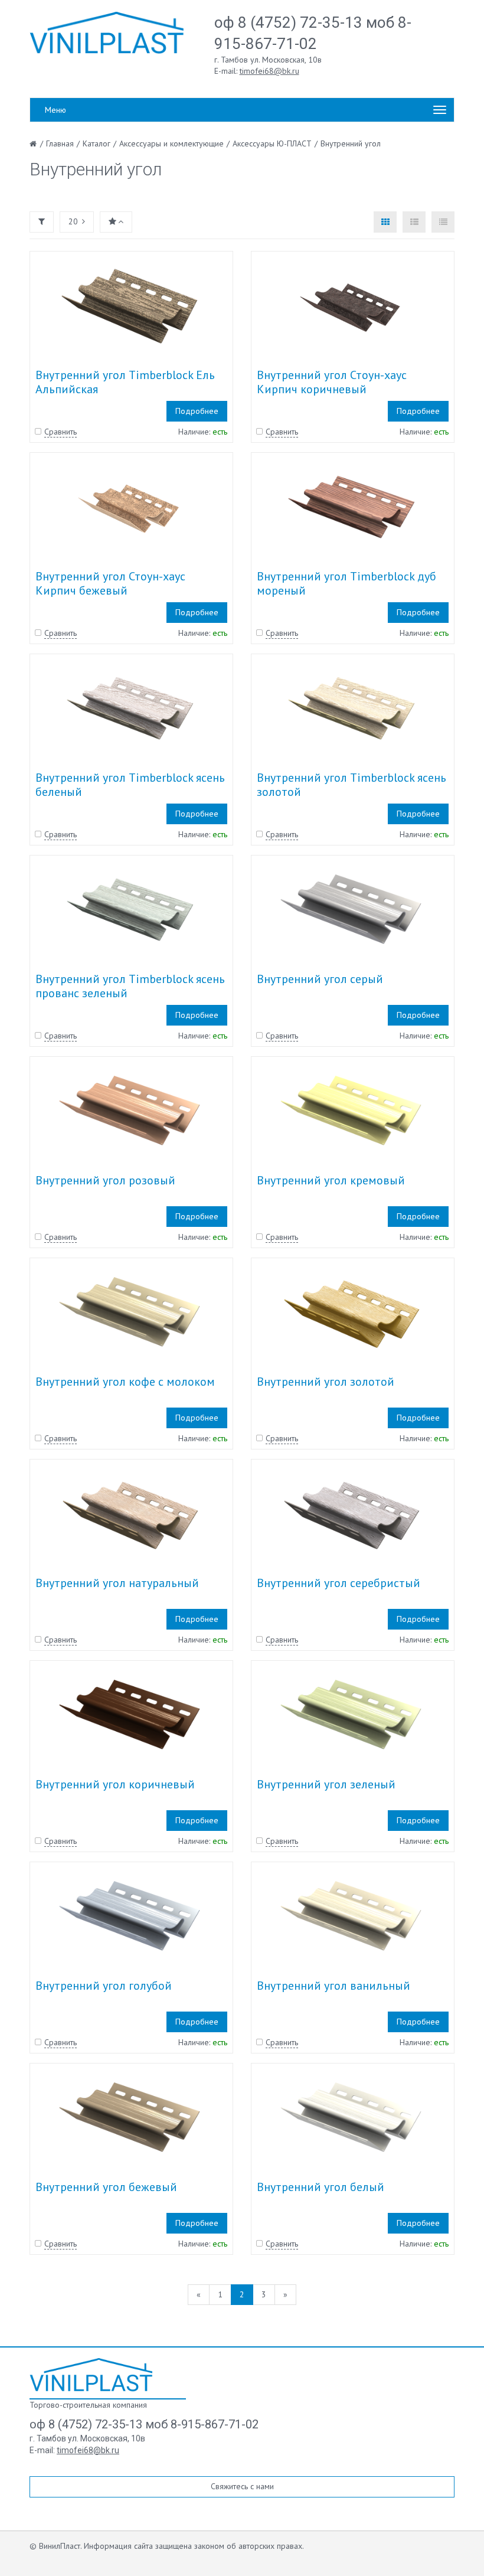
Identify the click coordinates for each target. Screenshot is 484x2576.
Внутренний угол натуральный (117, 1583)
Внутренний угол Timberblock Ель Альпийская (125, 382)
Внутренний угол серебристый (339, 1583)
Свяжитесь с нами (242, 2486)
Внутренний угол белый (321, 2187)
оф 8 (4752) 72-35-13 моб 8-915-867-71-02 (144, 2424)
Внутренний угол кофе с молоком (125, 1382)
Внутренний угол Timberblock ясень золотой (351, 785)
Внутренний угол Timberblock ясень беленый (130, 785)
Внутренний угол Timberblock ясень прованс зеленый (130, 986)
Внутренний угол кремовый (331, 1180)
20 (73, 221)
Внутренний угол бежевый (106, 2187)
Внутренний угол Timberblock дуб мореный (346, 583)
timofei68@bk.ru (269, 71)
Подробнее (197, 411)
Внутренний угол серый (320, 979)
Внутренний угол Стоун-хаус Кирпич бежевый (110, 583)
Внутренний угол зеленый (326, 1784)
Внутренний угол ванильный (333, 1986)
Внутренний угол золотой (326, 1382)
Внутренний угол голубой (104, 1986)
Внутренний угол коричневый (115, 1784)
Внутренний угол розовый (105, 1180)
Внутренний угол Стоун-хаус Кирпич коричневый (332, 382)
